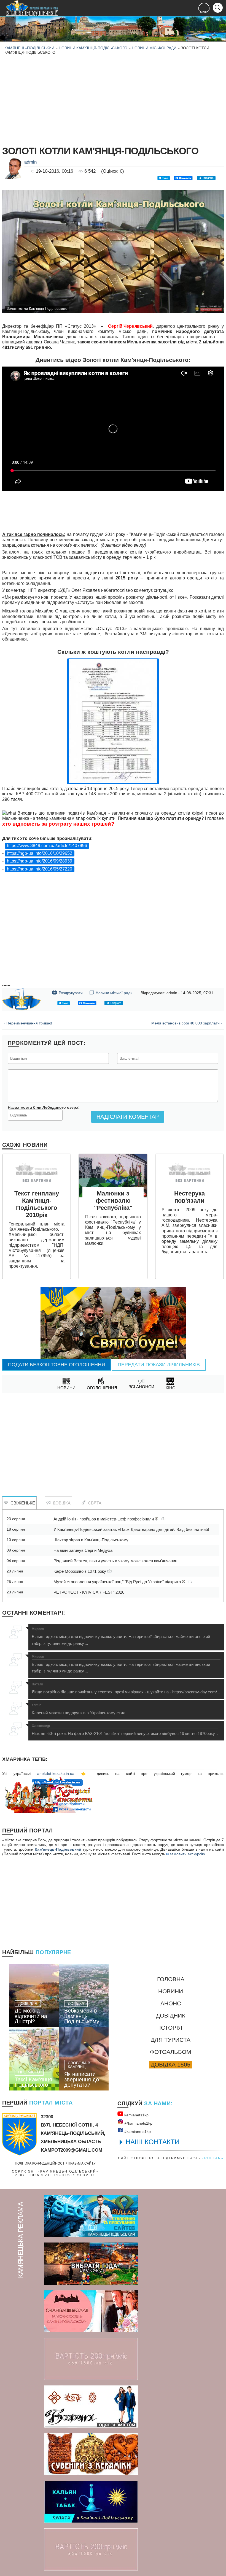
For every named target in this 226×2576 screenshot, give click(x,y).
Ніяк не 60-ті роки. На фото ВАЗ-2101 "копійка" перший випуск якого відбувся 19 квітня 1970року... (125, 1730)
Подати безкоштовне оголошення (57, 1365)
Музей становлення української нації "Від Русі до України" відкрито (118, 1582)
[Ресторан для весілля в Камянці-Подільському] (91, 2311)
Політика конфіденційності (40, 2163)
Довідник (171, 2015)
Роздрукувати (67, 992)
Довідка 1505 (171, 2064)
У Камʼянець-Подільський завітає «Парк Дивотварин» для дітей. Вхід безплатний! (131, 1529)
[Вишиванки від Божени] (91, 2406)
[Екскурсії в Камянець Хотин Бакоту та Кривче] (91, 2264)
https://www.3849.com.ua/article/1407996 (47, 846)
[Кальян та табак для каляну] (91, 2502)
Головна (171, 1979)
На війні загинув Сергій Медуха (83, 1550)
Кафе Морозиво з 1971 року (80, 1571)
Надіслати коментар (128, 1117)
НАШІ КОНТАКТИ (153, 2142)
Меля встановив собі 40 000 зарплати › (187, 1023)
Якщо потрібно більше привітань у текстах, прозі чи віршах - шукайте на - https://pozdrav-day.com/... (126, 1688)
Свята (94, 1503)
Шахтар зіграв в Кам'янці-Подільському (91, 1540)
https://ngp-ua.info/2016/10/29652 (40, 853)
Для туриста (171, 2040)
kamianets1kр (136, 2115)
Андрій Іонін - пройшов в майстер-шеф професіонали (104, 1519)
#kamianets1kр (137, 2132)
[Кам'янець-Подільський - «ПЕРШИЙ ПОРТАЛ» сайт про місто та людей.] (32, 8)
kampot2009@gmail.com (72, 2150)
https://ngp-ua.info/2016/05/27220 (40, 869)
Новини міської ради (154, 48)
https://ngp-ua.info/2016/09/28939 (40, 861)
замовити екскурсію (187, 1854)
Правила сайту (82, 2163)
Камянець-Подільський (29, 48)
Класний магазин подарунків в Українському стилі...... (82, 1709)
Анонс (171, 2003)
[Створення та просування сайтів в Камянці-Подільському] (91, 2216)
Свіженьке (22, 1503)
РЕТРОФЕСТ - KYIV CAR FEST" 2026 (89, 1592)
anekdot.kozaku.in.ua (56, 1774)
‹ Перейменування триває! (28, 1023)
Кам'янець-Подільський (58, 1849)
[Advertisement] (113, 99)
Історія (171, 2028)
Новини (171, 1991)
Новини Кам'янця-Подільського (93, 48)
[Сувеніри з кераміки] (91, 2454)
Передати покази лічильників (159, 1365)
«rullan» (213, 2158)
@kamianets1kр (138, 2123)
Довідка (60, 1503)
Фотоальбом (171, 2052)
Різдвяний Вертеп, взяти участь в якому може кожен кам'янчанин (115, 1561)
